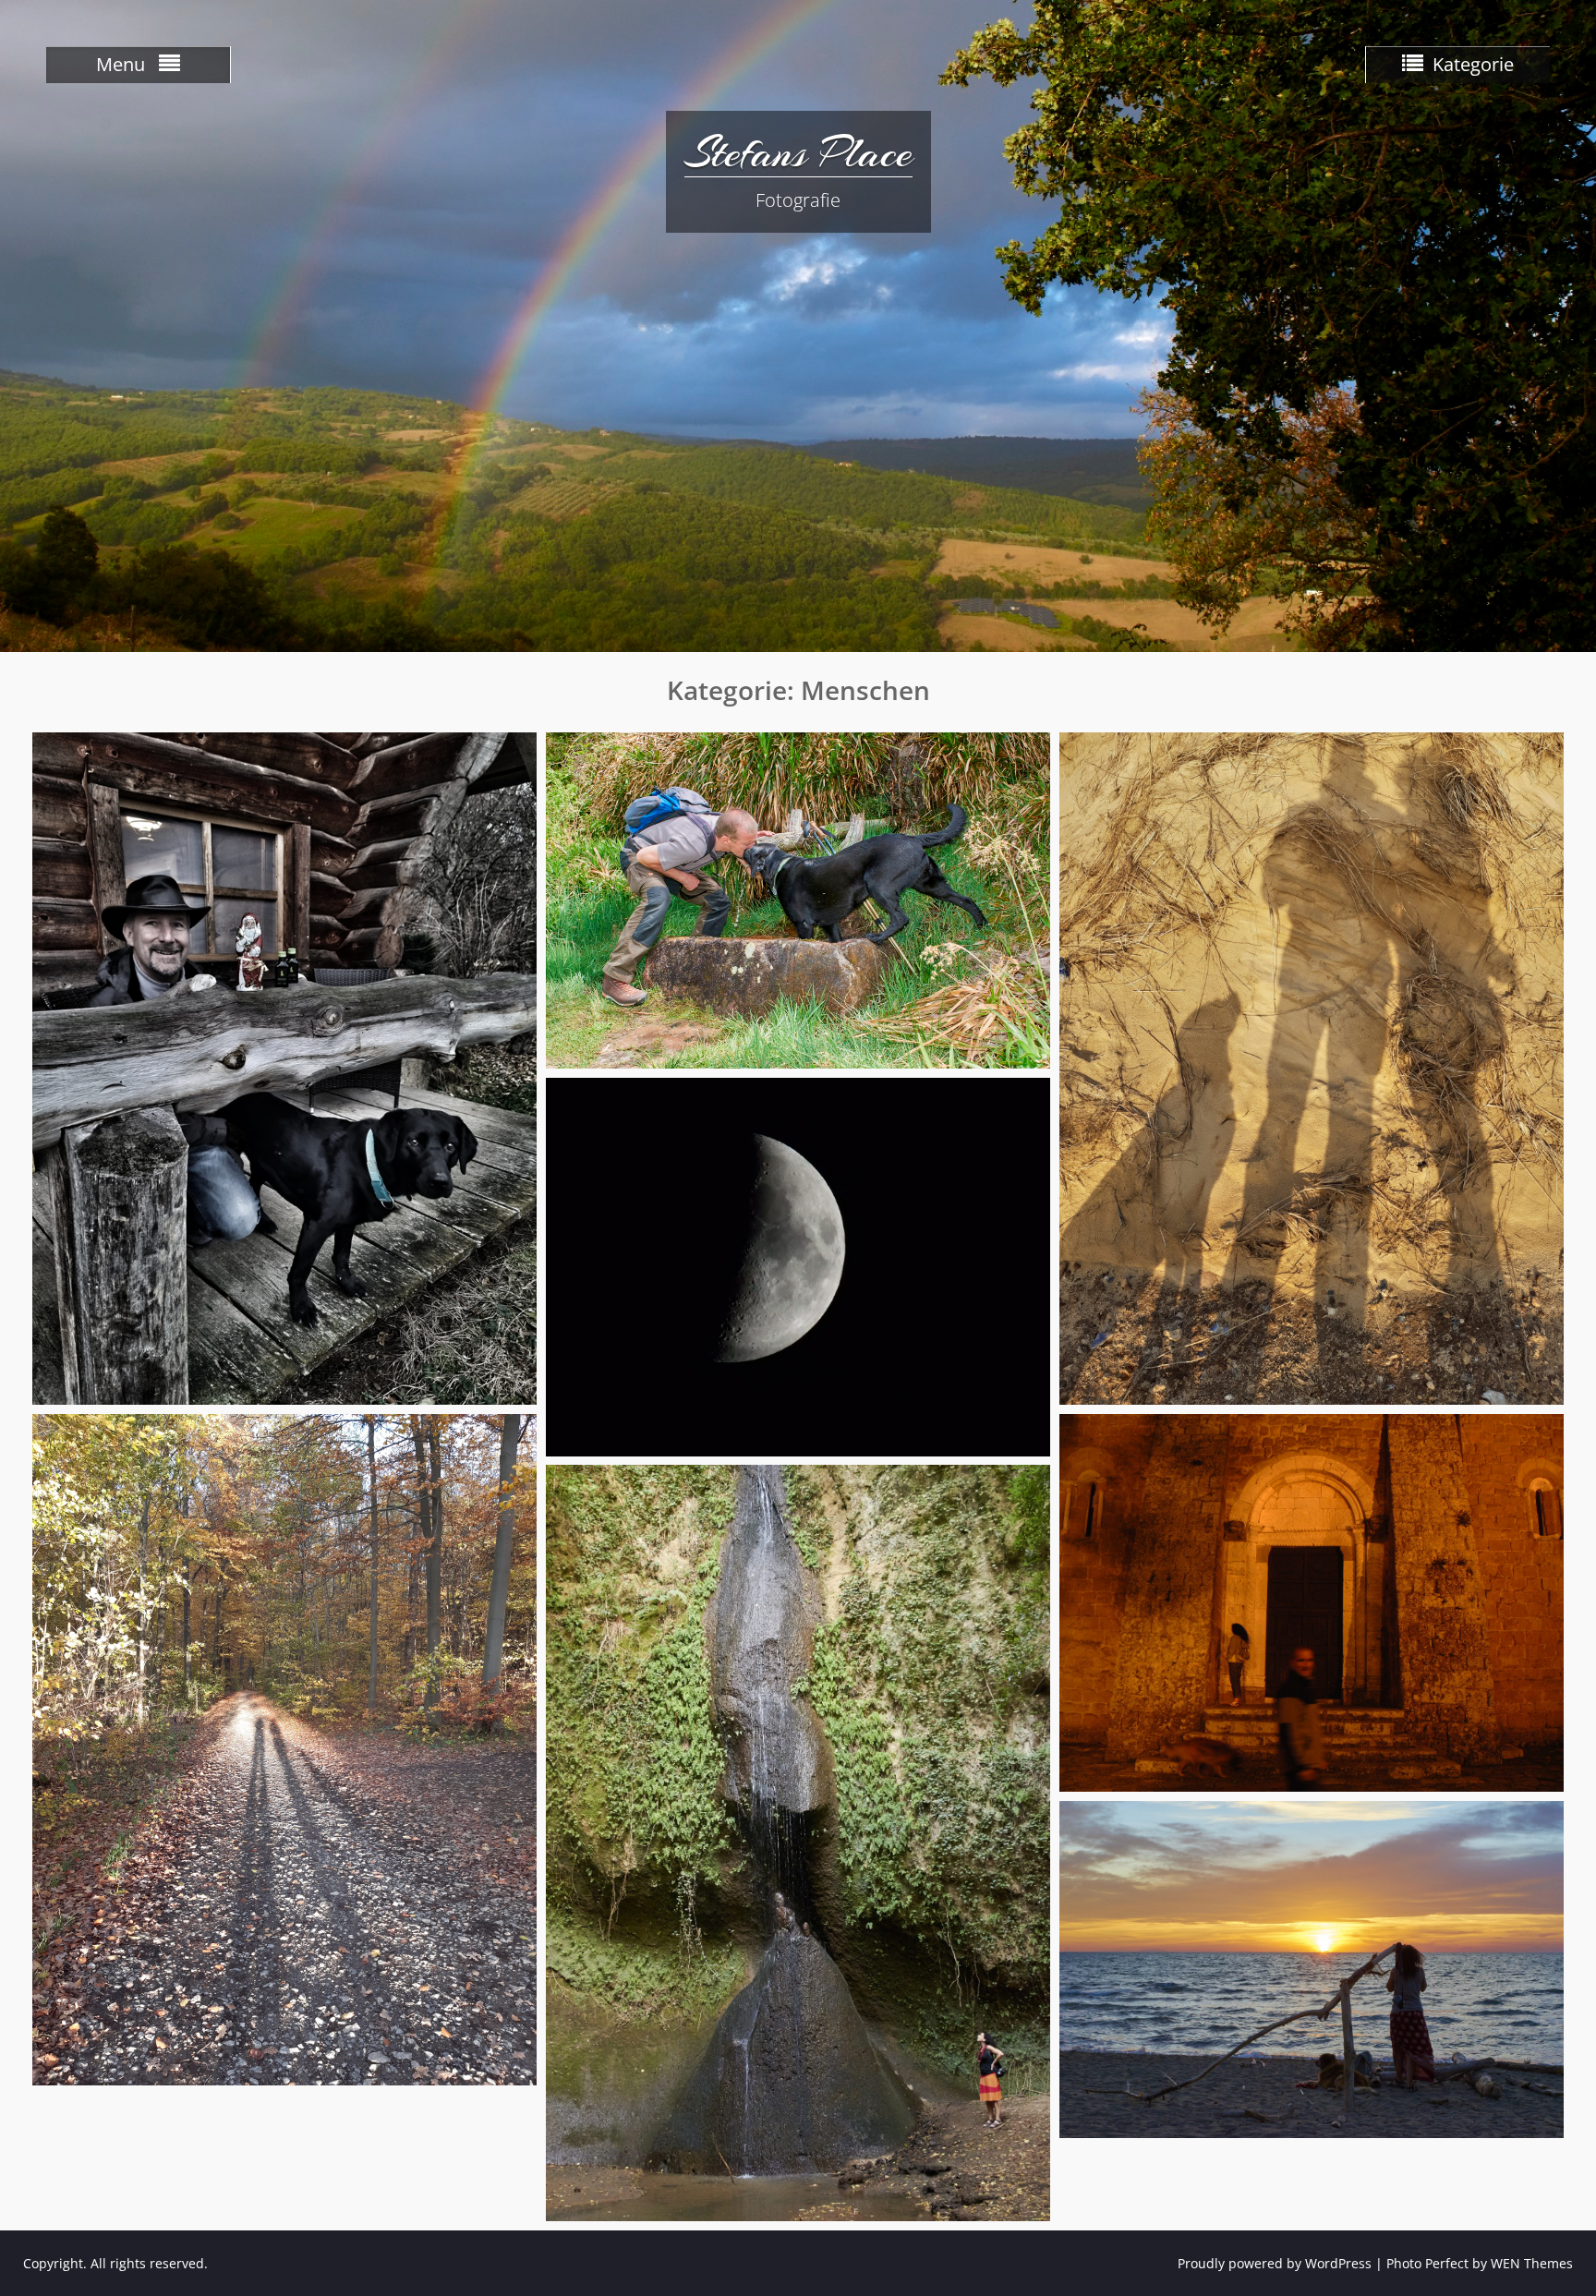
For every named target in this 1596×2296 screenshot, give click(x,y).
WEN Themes (1532, 2263)
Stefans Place (798, 152)
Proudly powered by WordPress (1275, 2263)
